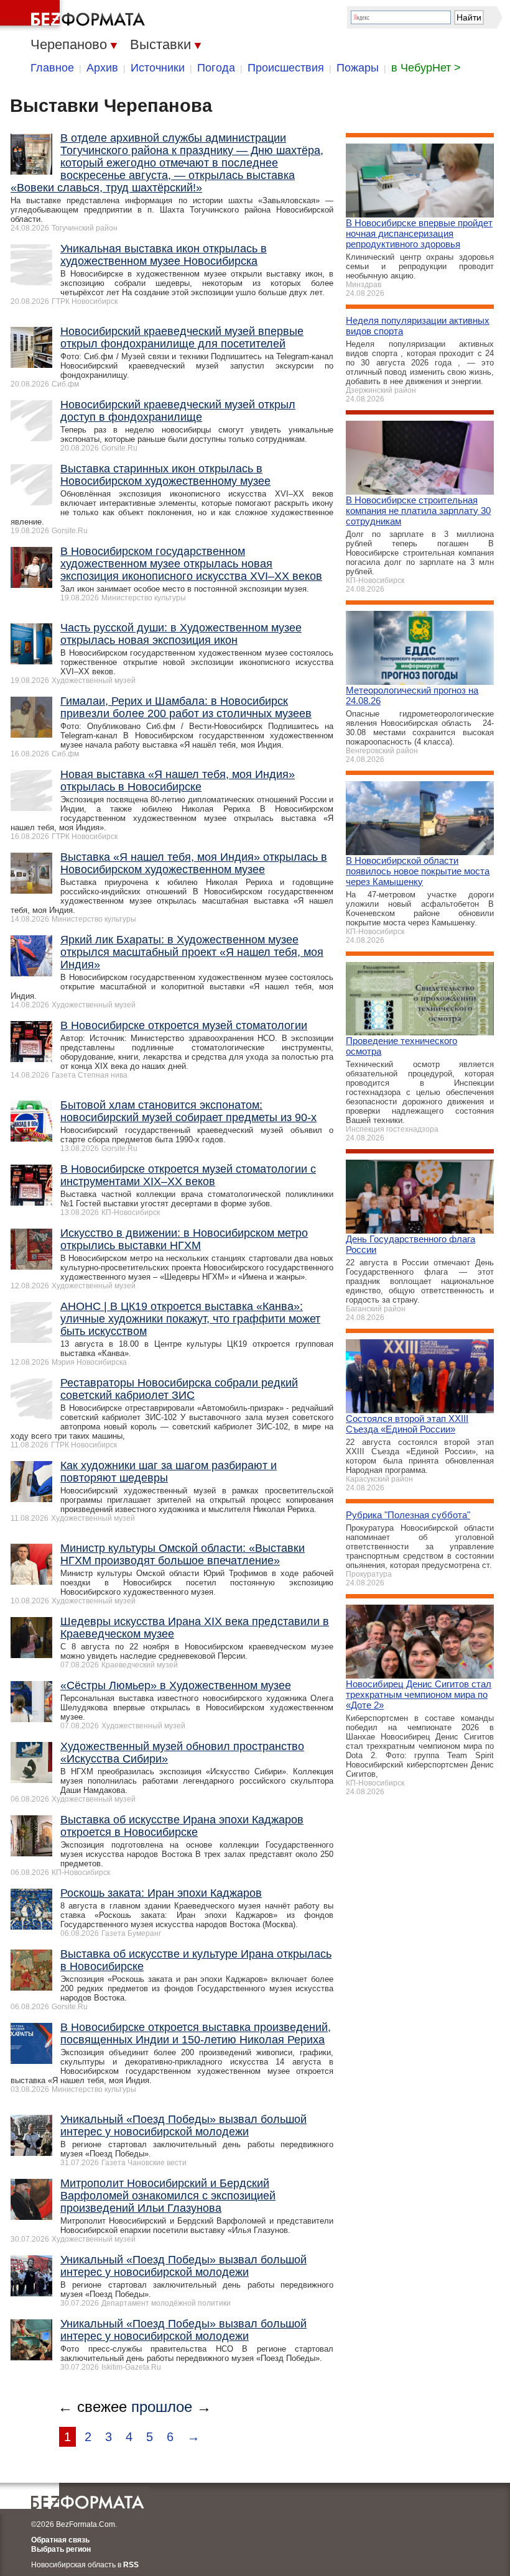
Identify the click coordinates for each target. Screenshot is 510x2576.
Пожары (358, 68)
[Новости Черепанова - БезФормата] (75, 16)
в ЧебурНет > (426, 68)
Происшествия (286, 68)
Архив (102, 68)
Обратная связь (60, 2540)
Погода (216, 68)
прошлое (162, 2407)
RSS (131, 2565)
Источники (158, 68)
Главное (52, 68)
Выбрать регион (61, 2549)
